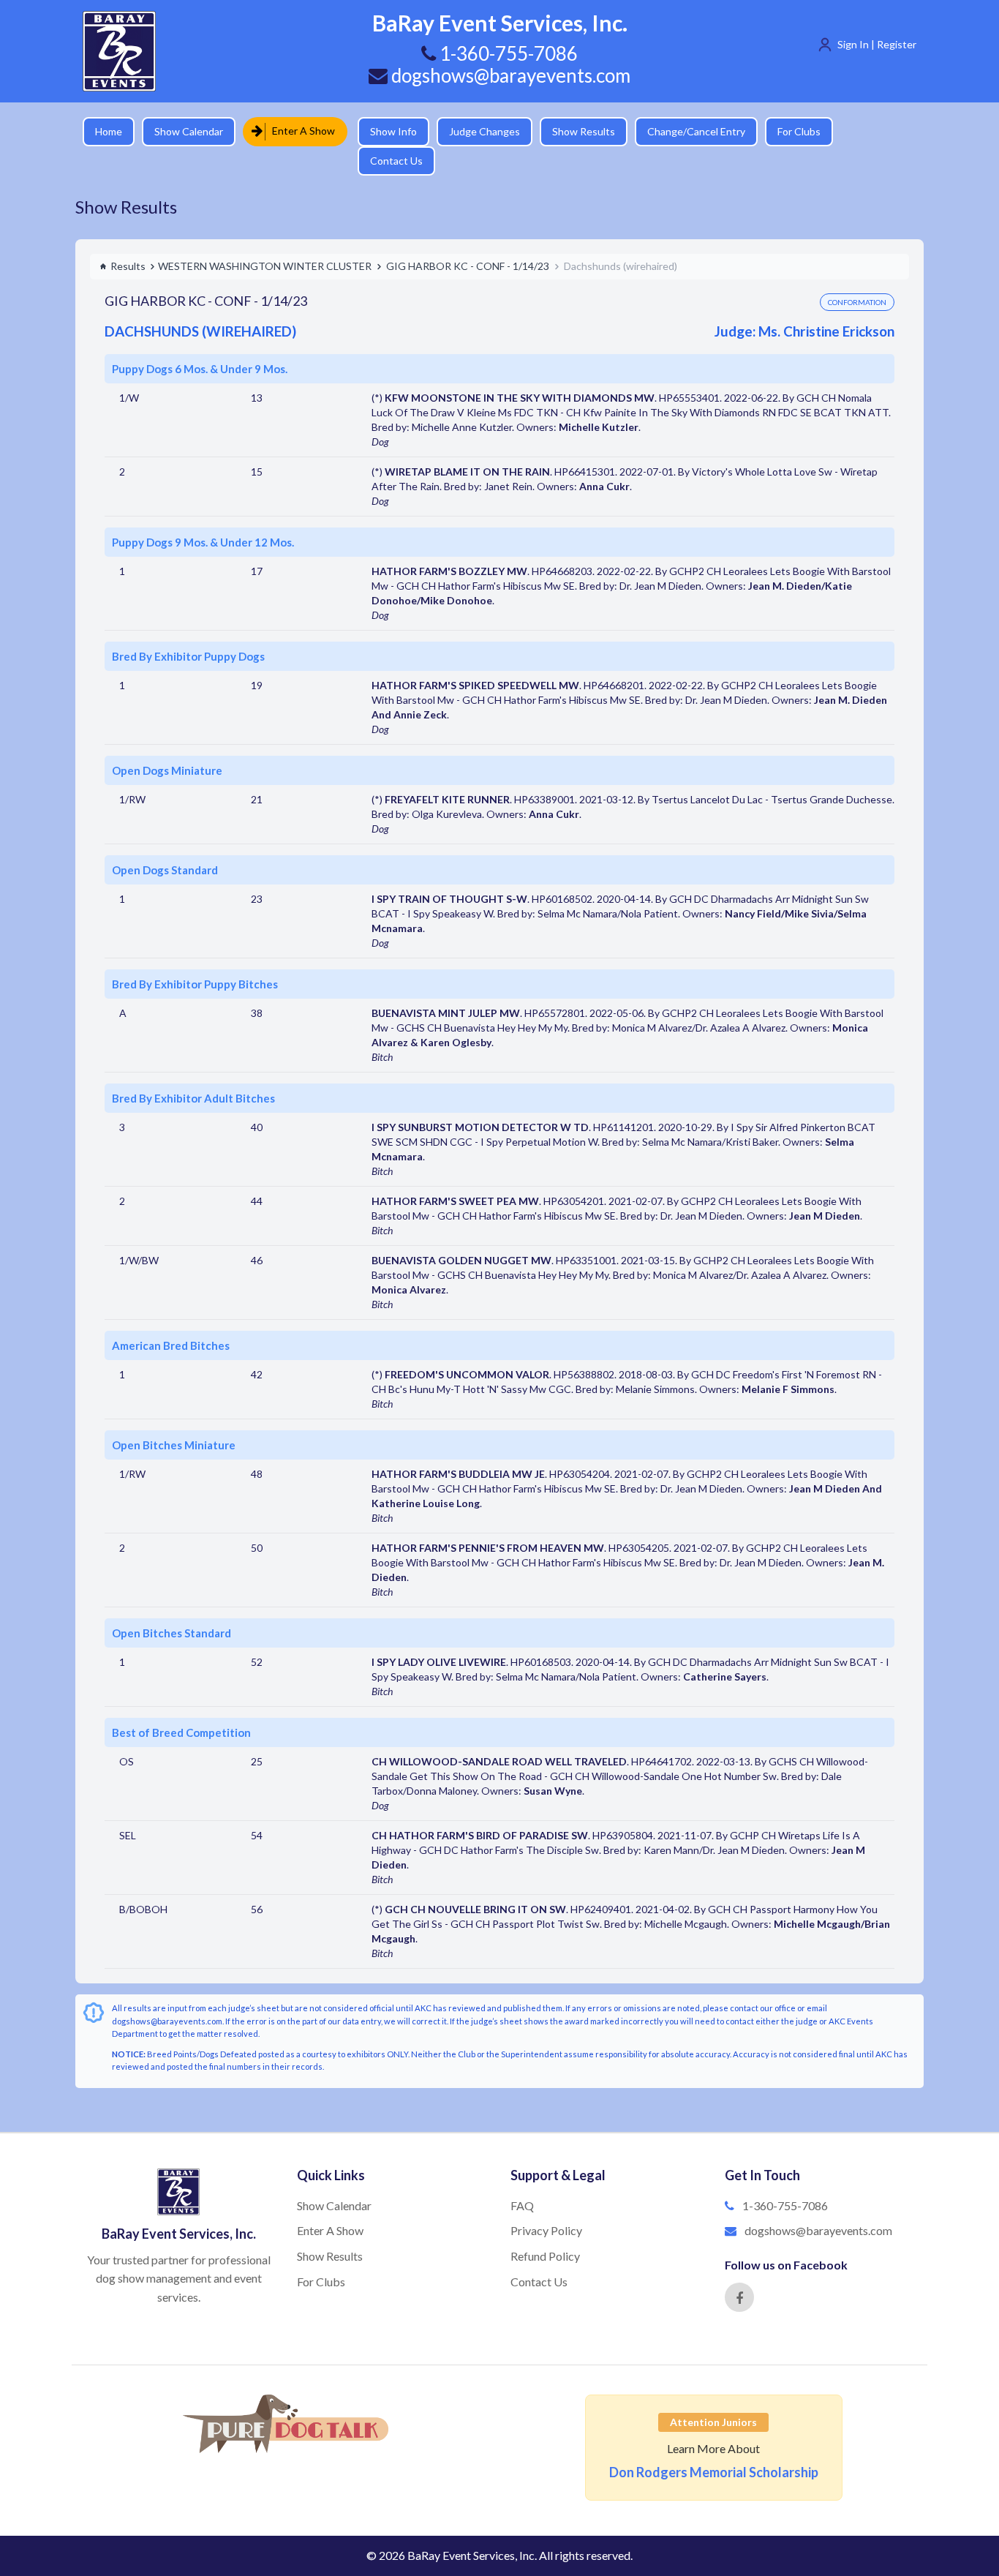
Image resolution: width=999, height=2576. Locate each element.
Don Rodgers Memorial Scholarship (714, 2447)
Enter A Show (299, 131)
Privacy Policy (546, 2205)
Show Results (573, 131)
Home (109, 131)
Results (128, 240)
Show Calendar (189, 131)
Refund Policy (545, 2230)
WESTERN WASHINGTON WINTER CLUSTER (265, 240)
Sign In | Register (877, 44)
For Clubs (789, 131)
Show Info (383, 131)
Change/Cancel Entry (686, 131)
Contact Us (869, 131)
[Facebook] (739, 2272)
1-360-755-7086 (785, 2180)
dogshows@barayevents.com (509, 75)
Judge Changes (474, 131)
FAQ (522, 2180)
